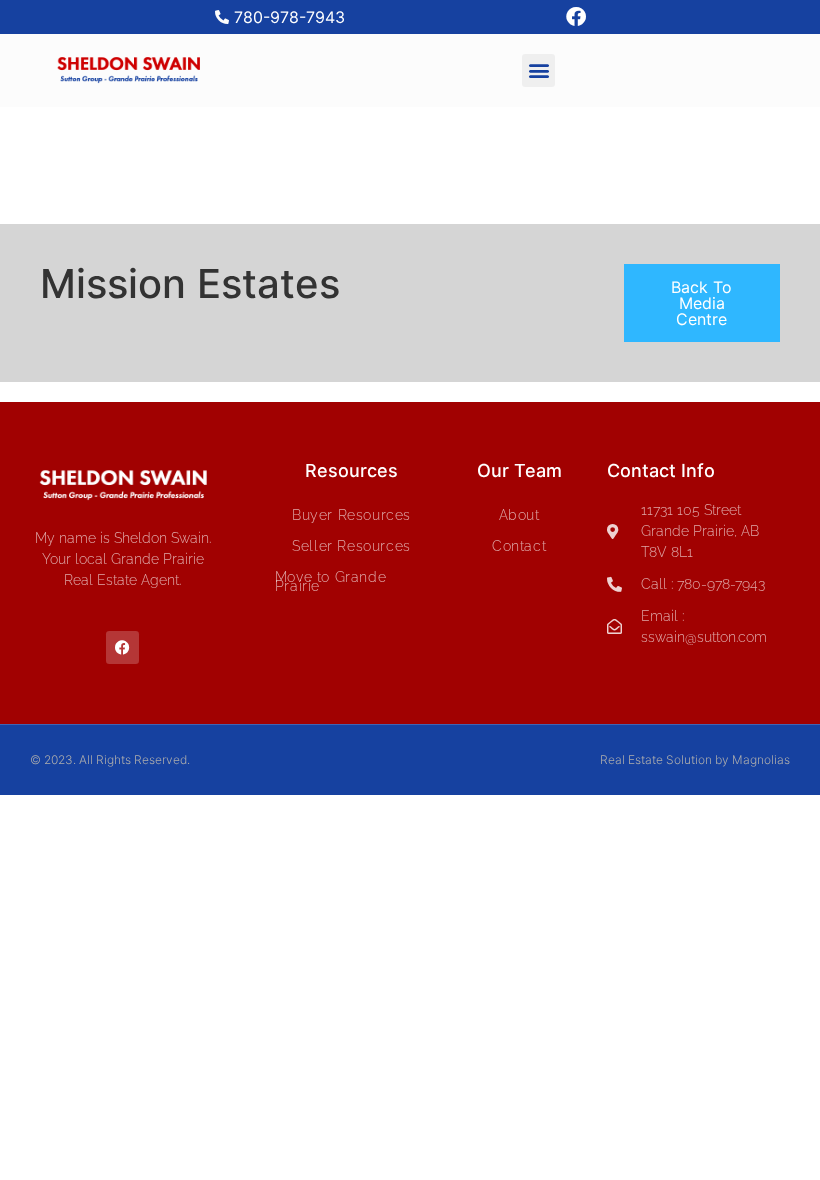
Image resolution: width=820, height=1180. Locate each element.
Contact (519, 546)
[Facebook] (576, 17)
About (519, 515)
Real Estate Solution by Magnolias (695, 759)
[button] (538, 70)
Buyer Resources (351, 515)
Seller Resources (351, 546)
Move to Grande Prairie (330, 581)
